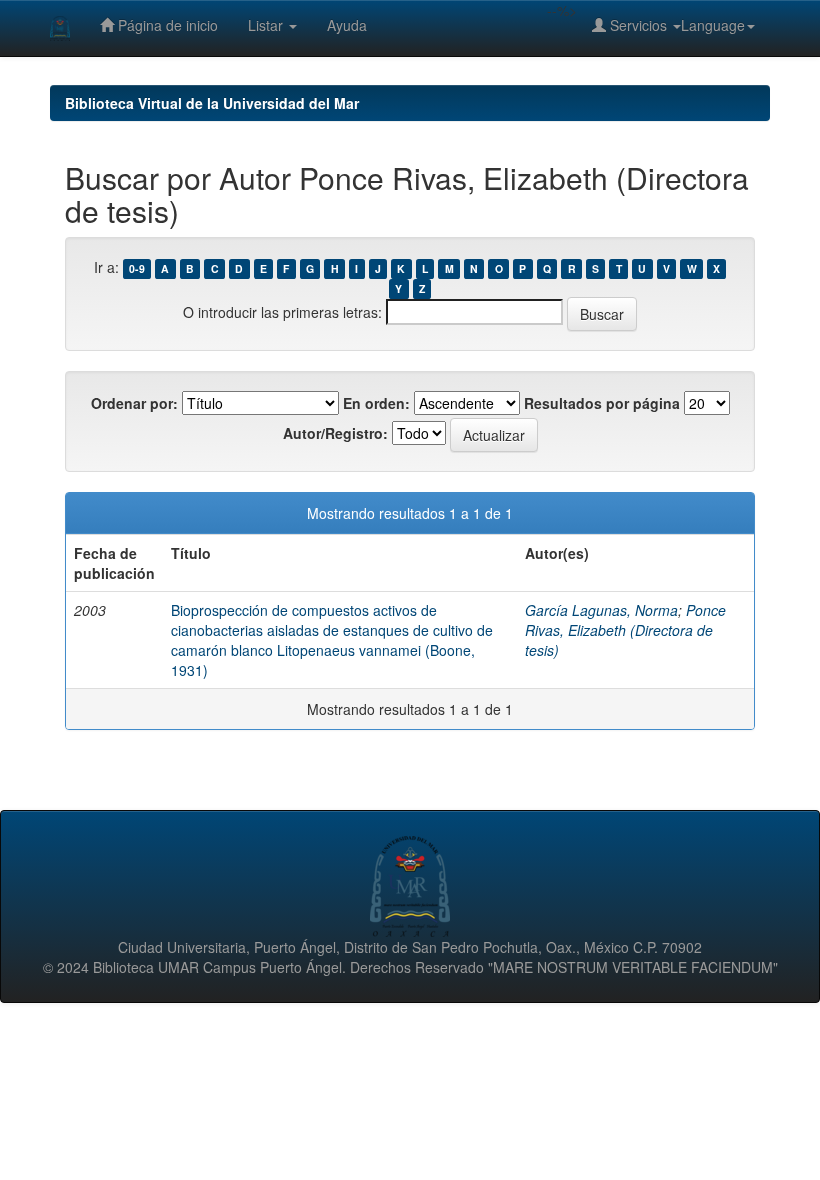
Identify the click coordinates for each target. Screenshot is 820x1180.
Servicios (638, 25)
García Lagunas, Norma (601, 610)
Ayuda (347, 25)
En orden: (376, 403)
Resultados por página (602, 403)
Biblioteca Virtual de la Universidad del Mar (212, 103)
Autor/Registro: (335, 433)
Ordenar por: (134, 403)
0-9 (137, 268)
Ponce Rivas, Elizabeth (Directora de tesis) (625, 630)
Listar (267, 25)
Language (713, 25)
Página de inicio (166, 25)
